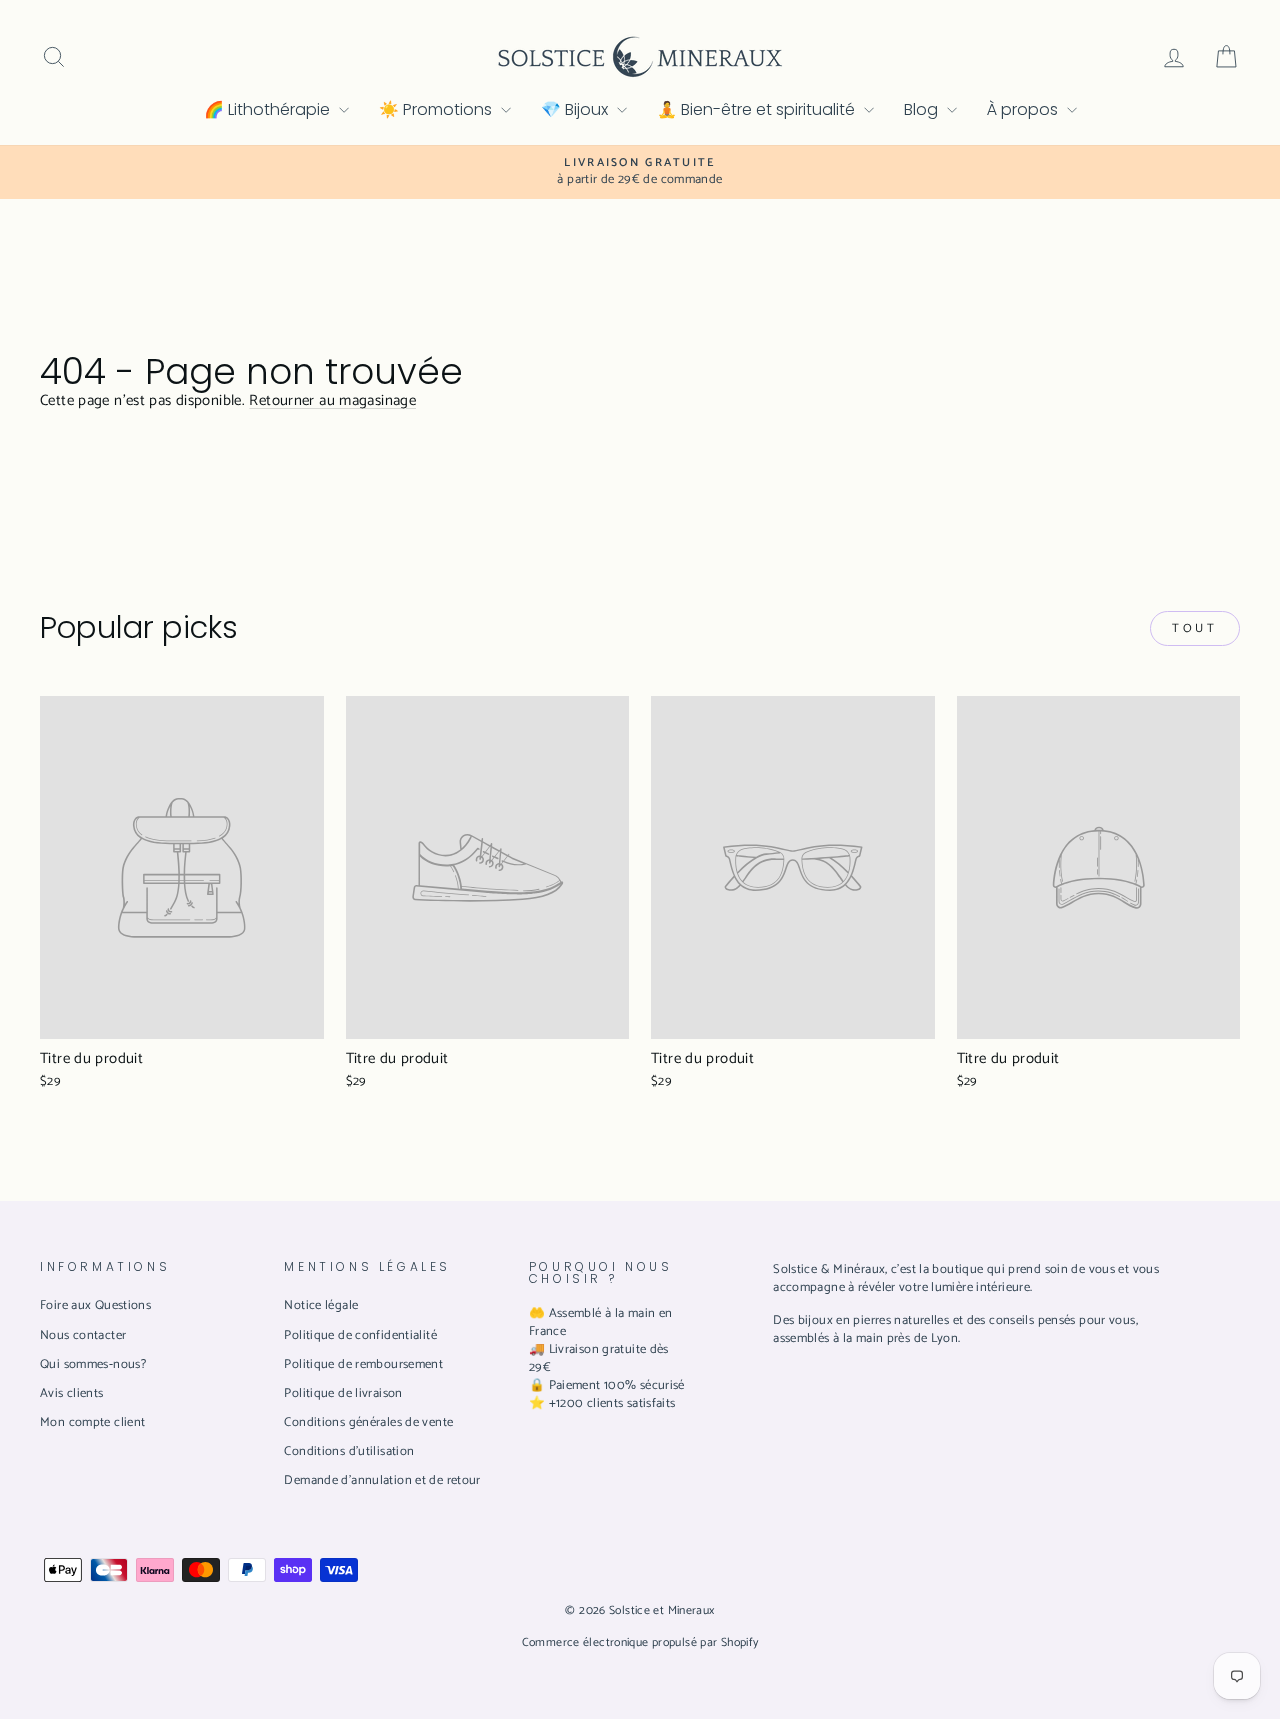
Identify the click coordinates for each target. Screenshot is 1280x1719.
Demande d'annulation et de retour (382, 1480)
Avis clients (72, 1393)
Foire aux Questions (95, 1305)
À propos (1024, 109)
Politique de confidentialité (360, 1335)
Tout (1194, 628)
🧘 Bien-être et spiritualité (758, 109)
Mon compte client (92, 1422)
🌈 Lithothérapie (269, 109)
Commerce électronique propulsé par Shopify (640, 1642)
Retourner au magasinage (332, 400)
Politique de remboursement (363, 1364)
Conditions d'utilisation (349, 1451)
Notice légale (321, 1305)
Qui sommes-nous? (93, 1364)
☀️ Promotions (437, 109)
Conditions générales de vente (368, 1422)
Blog (923, 109)
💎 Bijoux (576, 109)
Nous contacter (83, 1335)
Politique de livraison (343, 1393)
